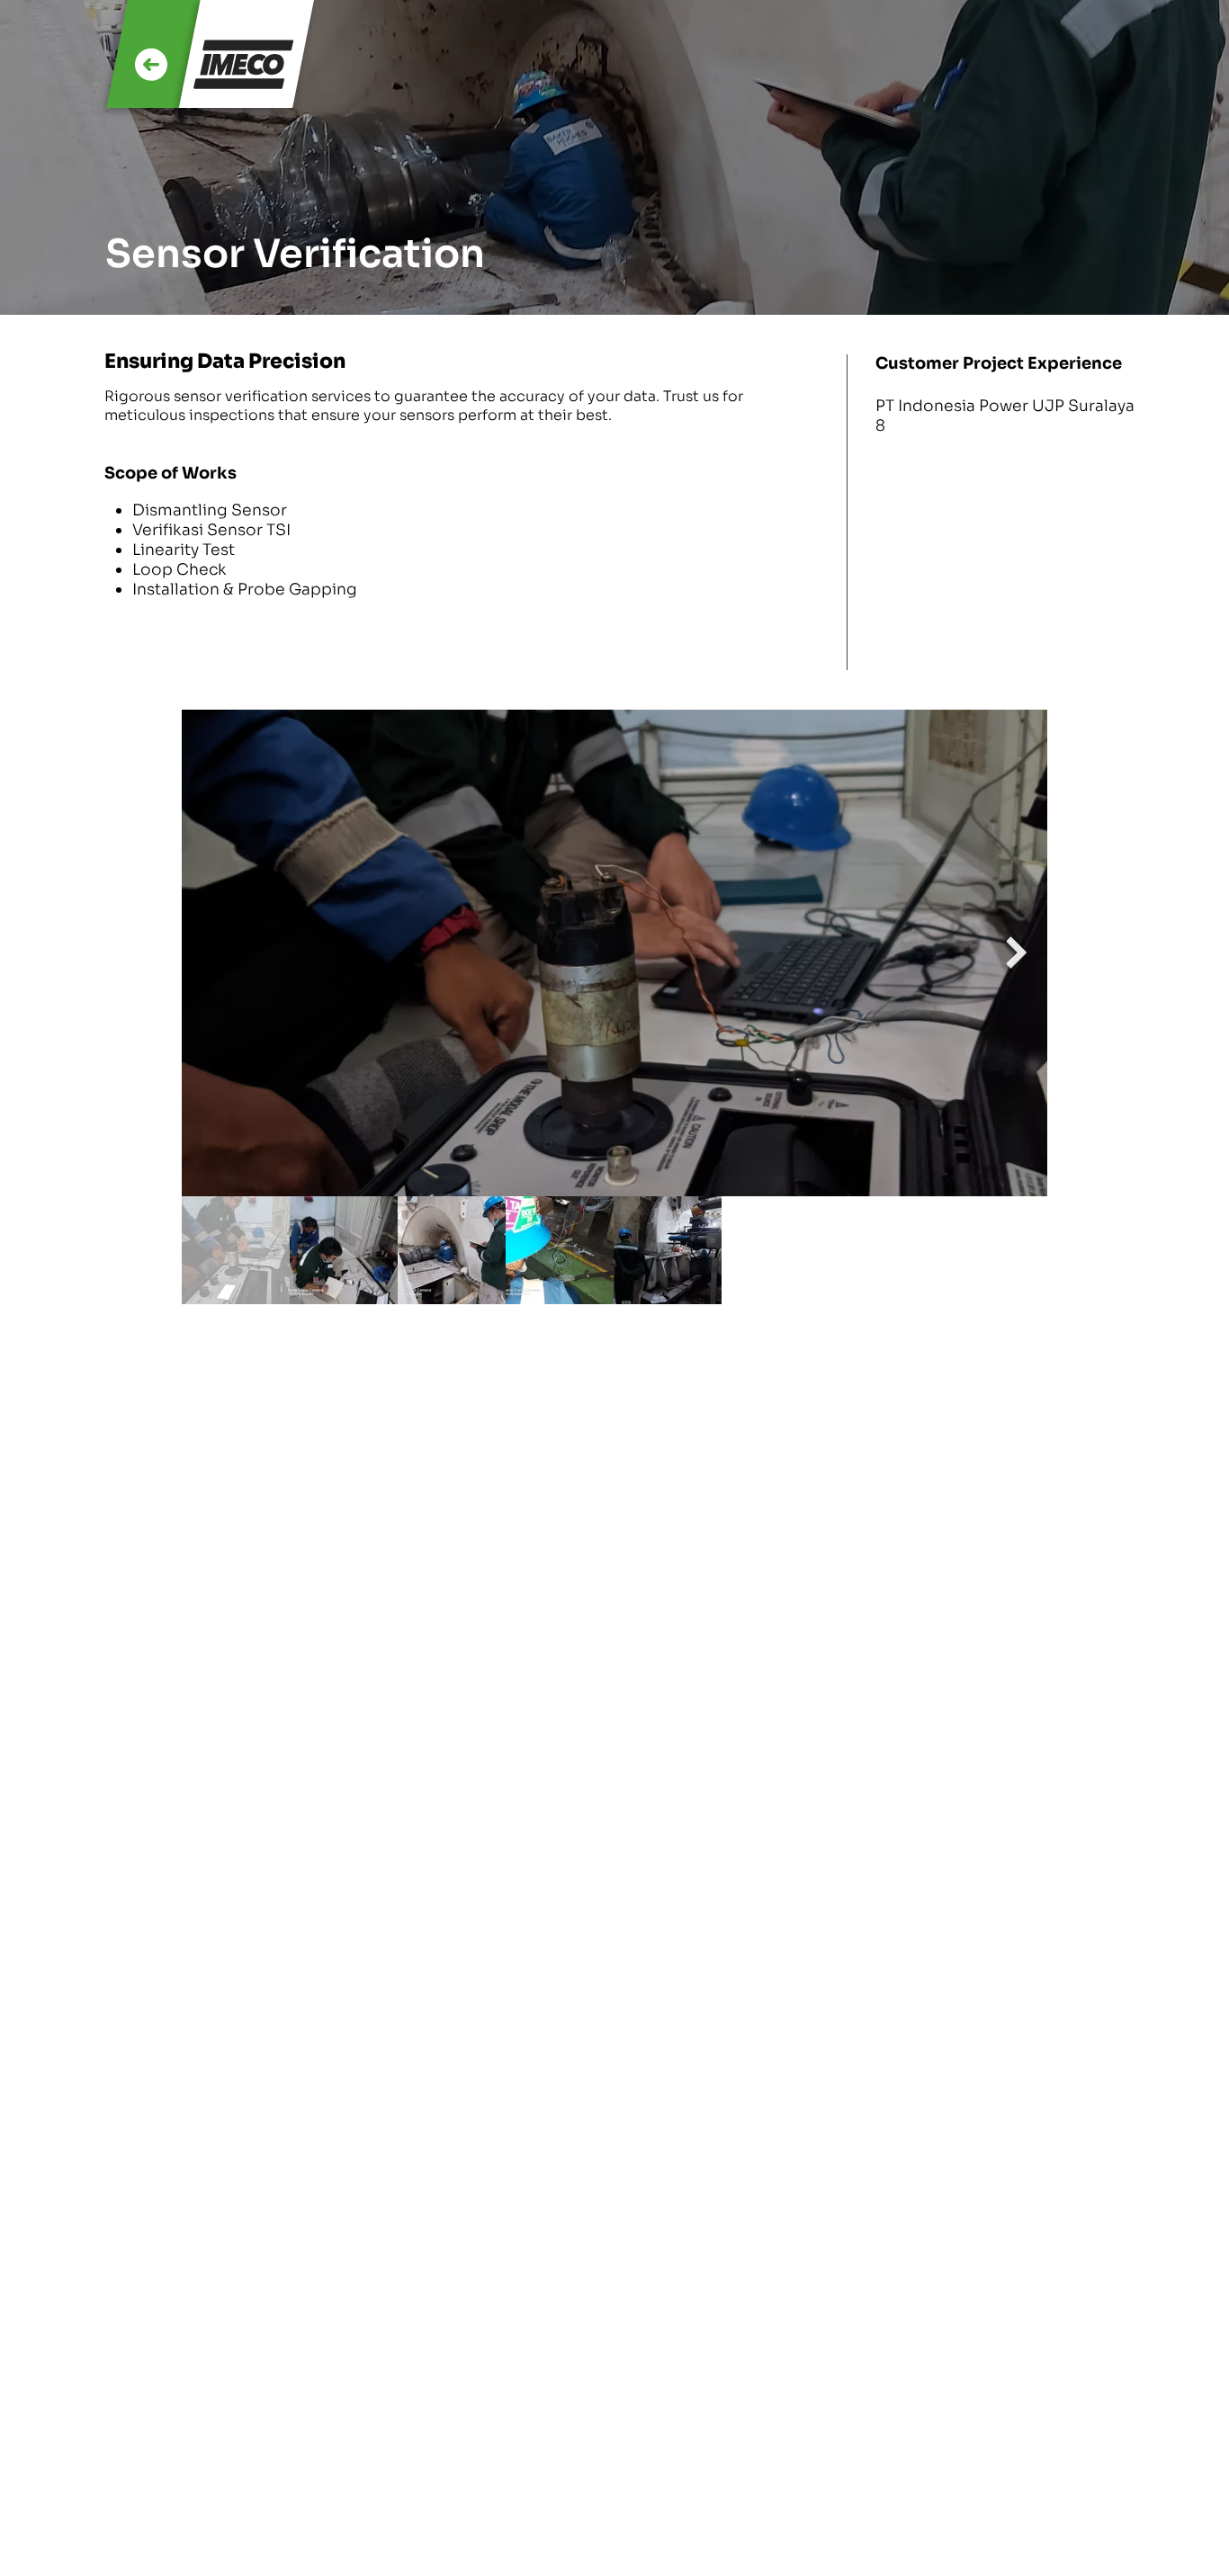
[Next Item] (1016, 953)
